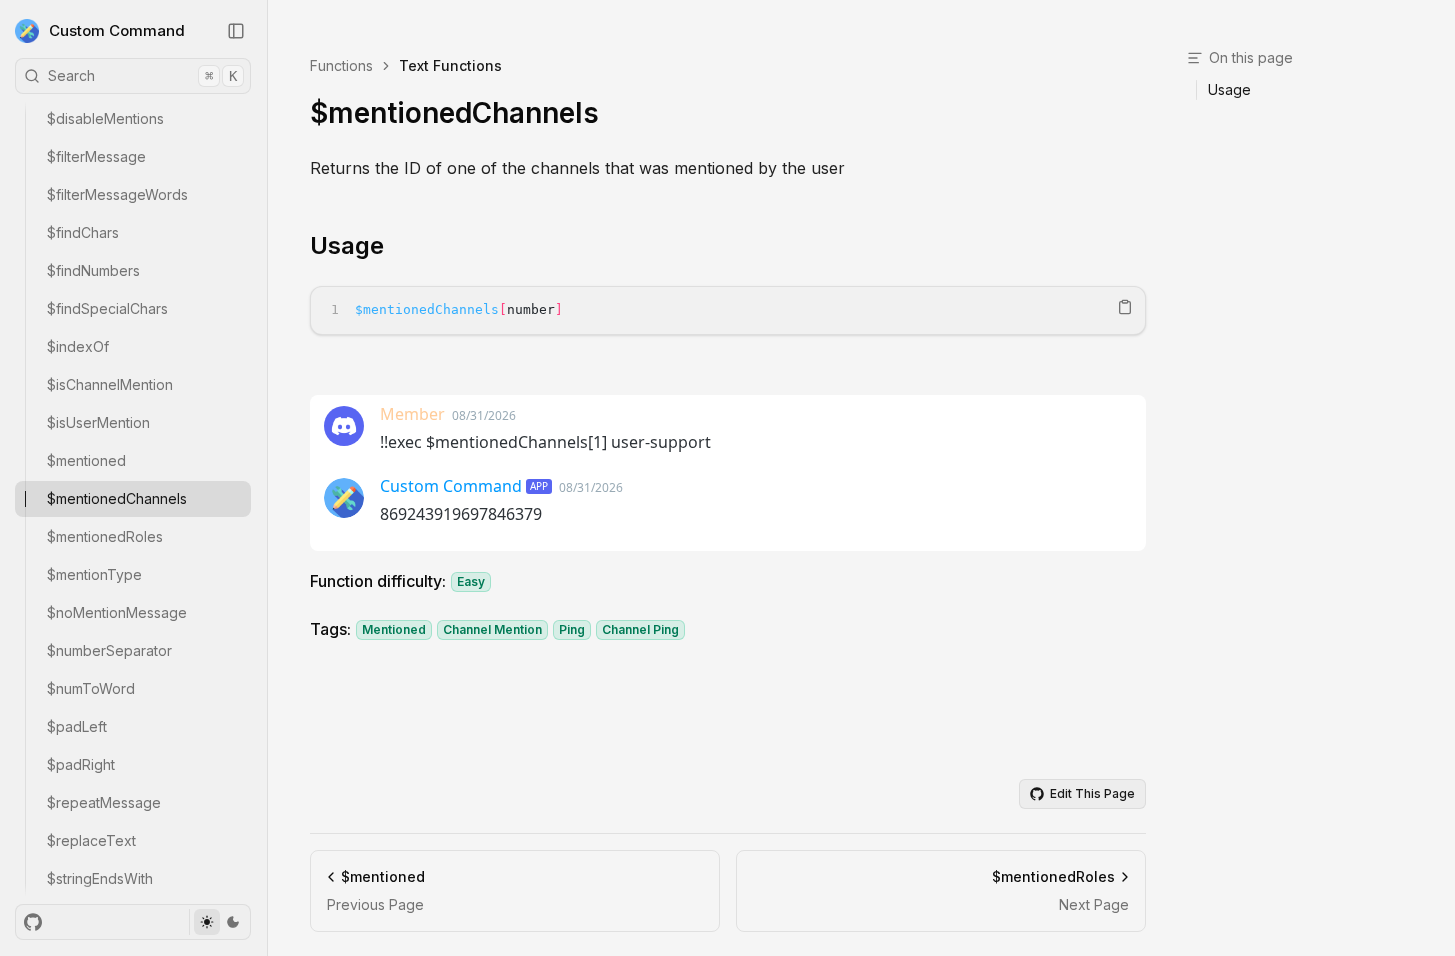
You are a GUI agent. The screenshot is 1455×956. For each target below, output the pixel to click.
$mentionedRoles (105, 536)
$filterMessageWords (117, 194)
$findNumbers (93, 270)
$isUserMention (98, 422)
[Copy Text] (1125, 307)
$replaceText (91, 840)
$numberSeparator (109, 650)
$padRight (81, 764)
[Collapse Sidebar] (236, 31)
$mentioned (86, 460)
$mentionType (94, 574)
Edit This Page (1092, 793)
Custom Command (117, 30)
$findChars (83, 232)
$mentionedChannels (117, 498)
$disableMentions (105, 118)
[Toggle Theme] (219, 922)
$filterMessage (96, 156)
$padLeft (77, 726)
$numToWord (91, 688)
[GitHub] (33, 922)
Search (142, 75)
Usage (347, 245)
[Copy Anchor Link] (400, 246)
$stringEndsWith (100, 878)
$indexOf (78, 346)
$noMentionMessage (117, 612)
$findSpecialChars (107, 308)
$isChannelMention (110, 384)
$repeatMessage (104, 802)
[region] (728, 310)
